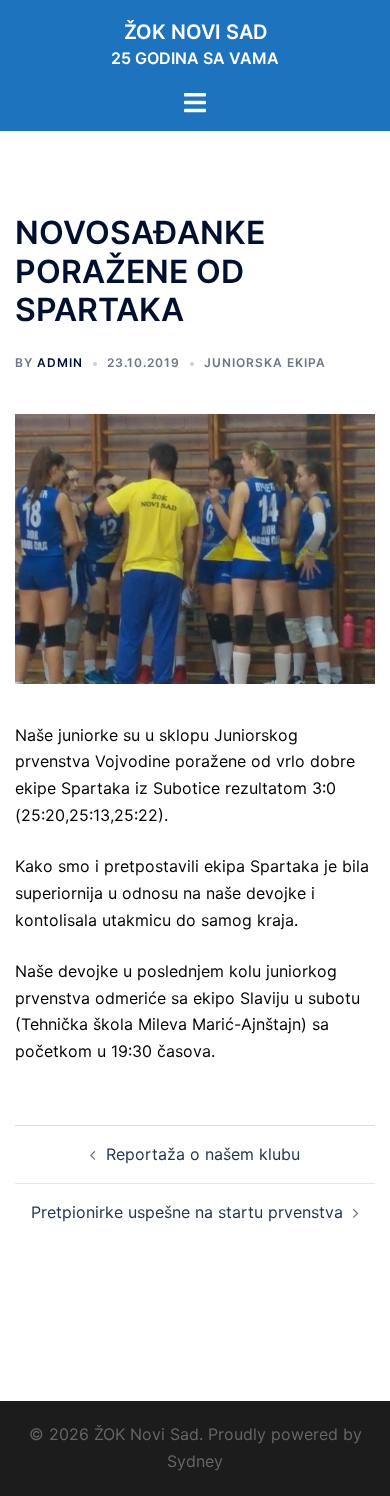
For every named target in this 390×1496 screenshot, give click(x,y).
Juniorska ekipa (265, 362)
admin (60, 362)
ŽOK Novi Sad (195, 32)
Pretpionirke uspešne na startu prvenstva (187, 1212)
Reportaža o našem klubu (203, 1154)
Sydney (195, 1461)
